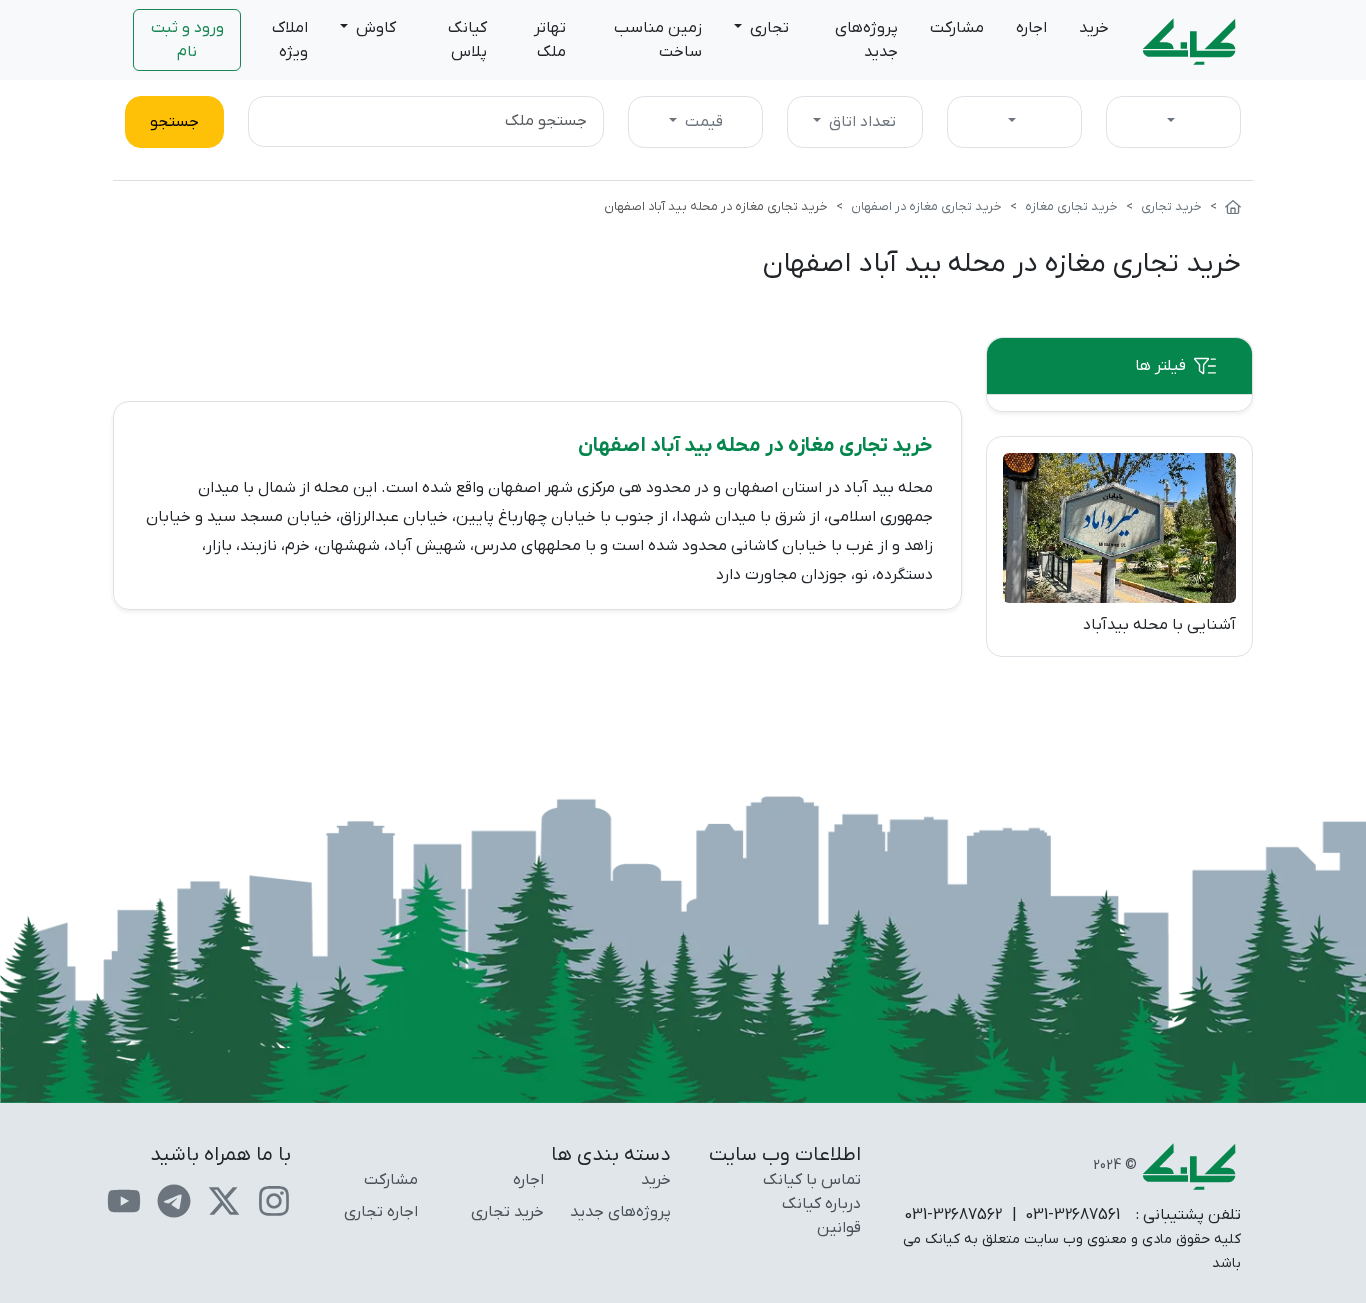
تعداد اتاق (860, 122)
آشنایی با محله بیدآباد (1159, 625)
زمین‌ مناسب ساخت (658, 40)
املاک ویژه (290, 40)
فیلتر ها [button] (1160, 366)
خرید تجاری (507, 1212)
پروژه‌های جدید (866, 40)
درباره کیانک (821, 1204)
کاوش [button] (374, 28)
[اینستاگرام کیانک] (274, 1201)
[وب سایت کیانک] (1191, 40)
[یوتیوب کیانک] (124, 1201)
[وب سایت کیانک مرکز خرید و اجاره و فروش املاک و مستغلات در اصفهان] (1233, 206)
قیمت (702, 122)
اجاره (1031, 28)
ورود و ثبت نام (187, 40)
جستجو (174, 122)
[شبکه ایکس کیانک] (224, 1201)
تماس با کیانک (812, 1180)
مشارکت (957, 28)
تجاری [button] (767, 28)
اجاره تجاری (381, 1212)
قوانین (839, 1228)
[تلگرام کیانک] (174, 1201)
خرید (1094, 28)
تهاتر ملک (550, 40)
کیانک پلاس (467, 40)
